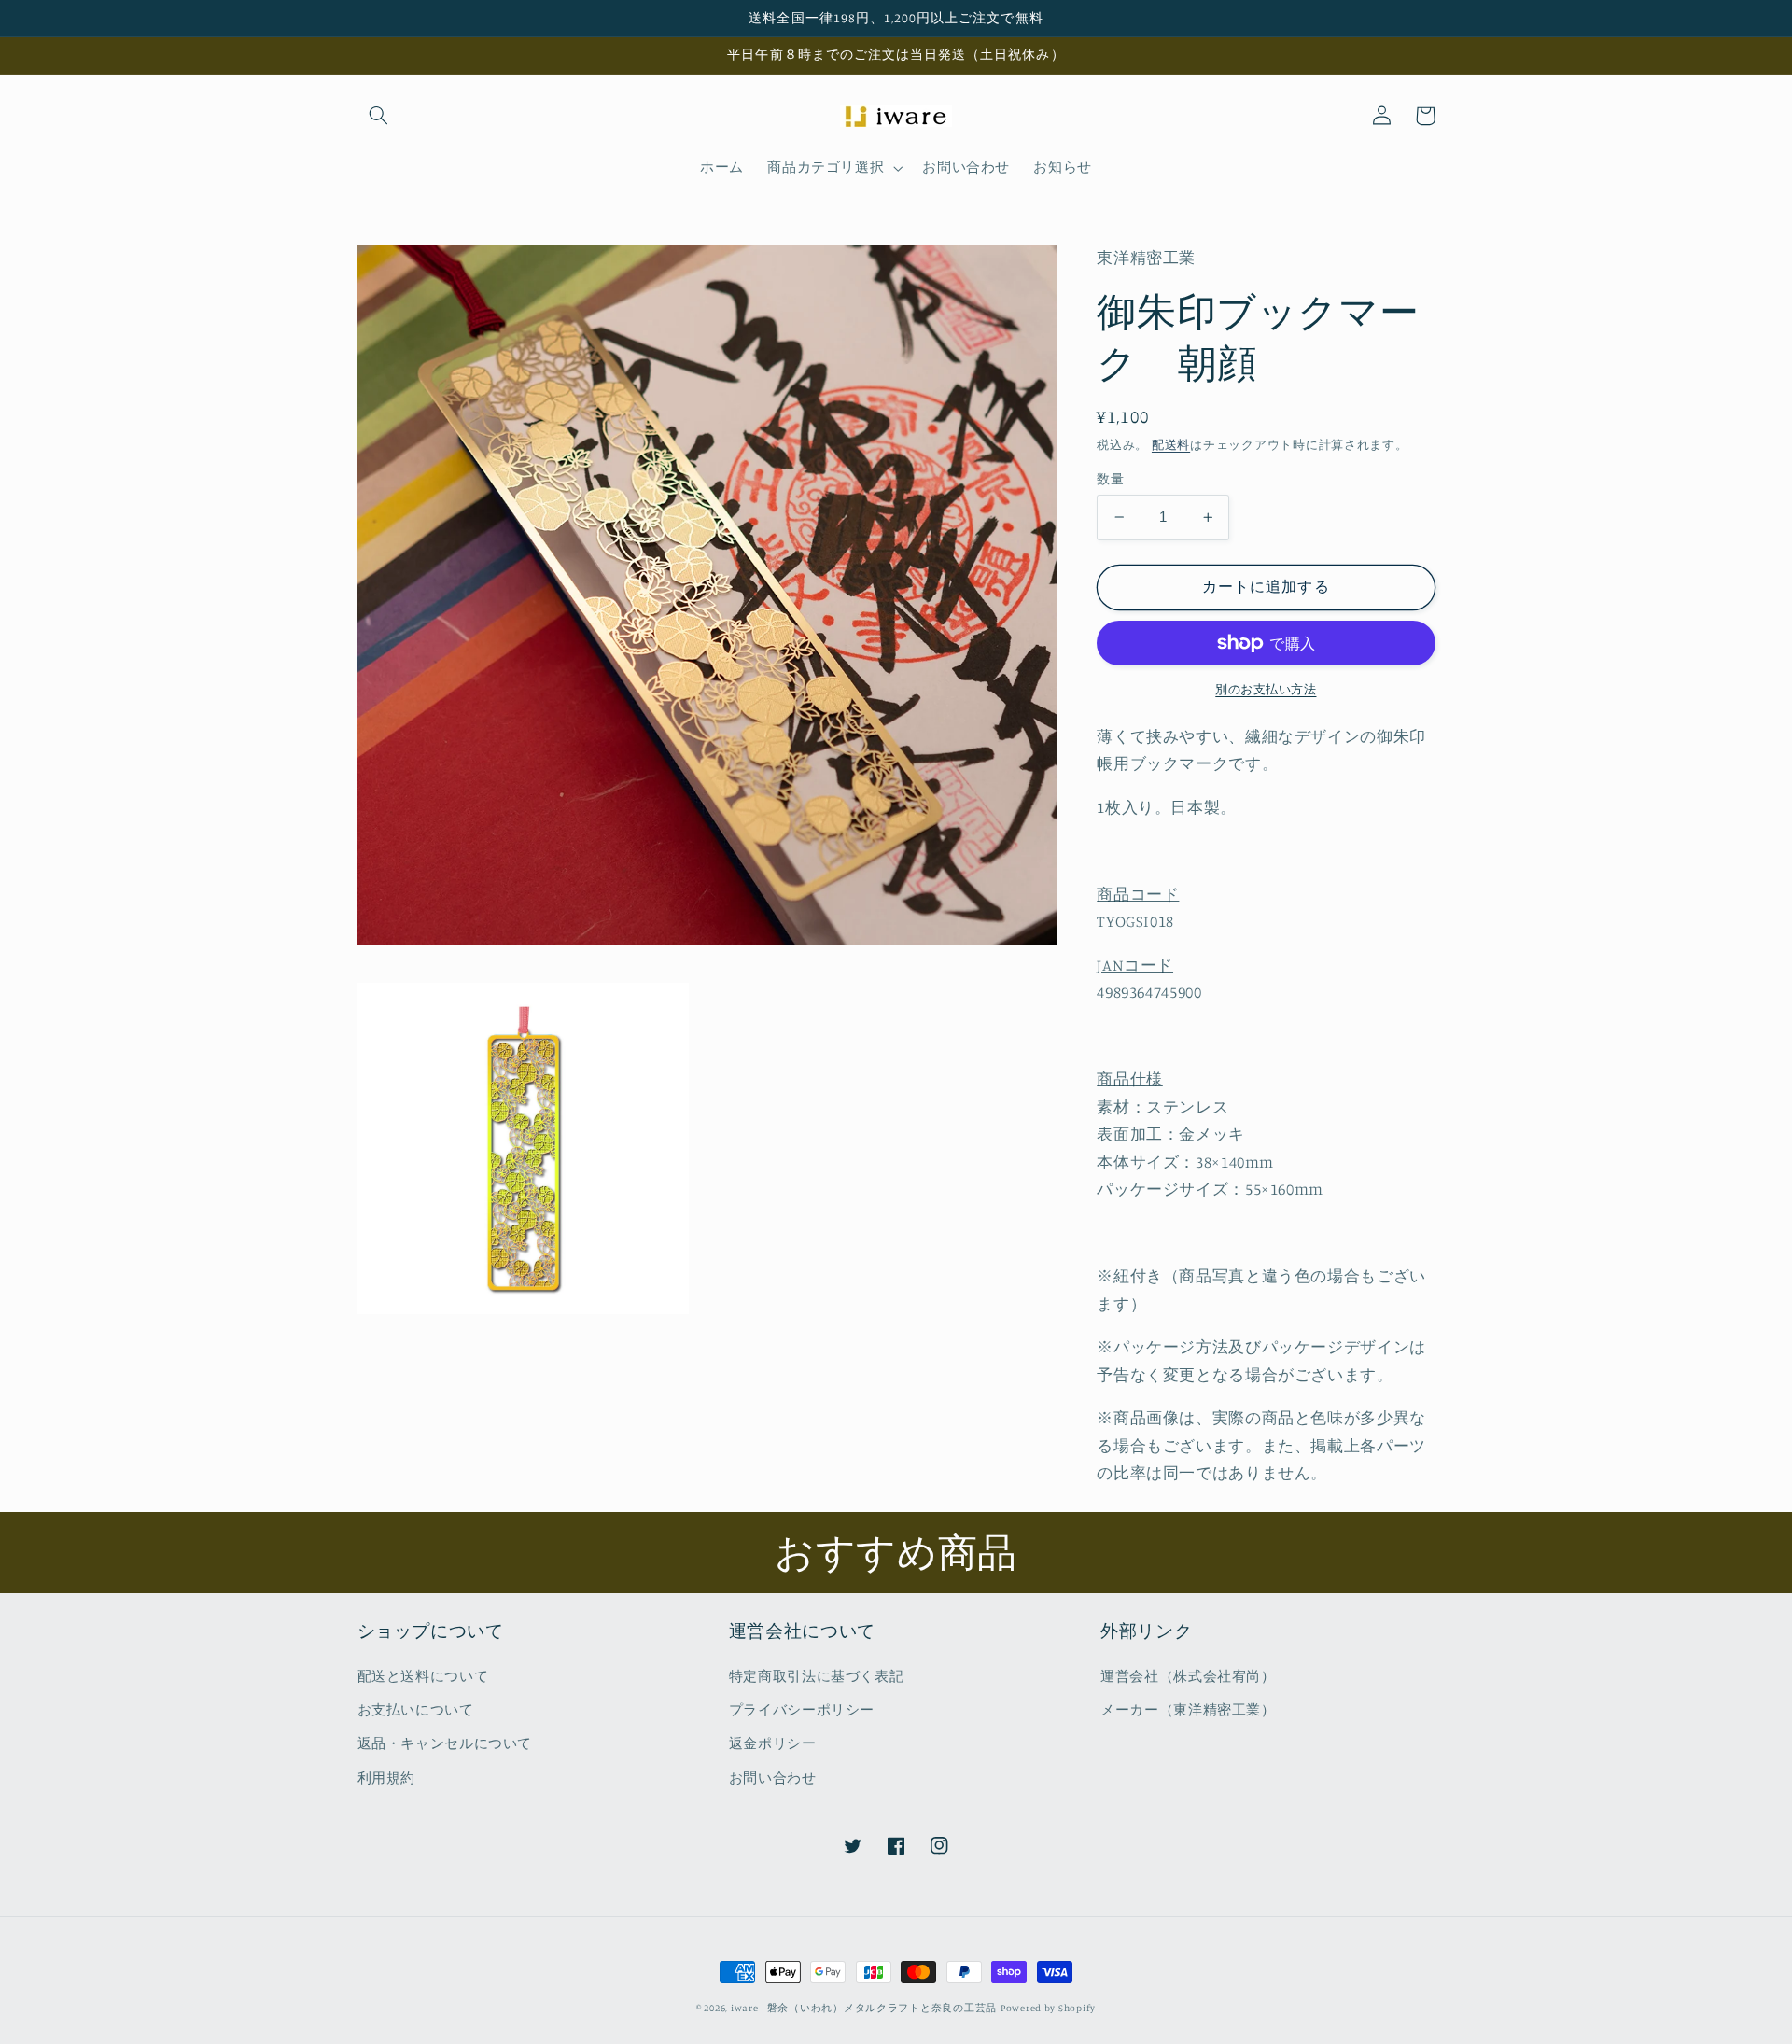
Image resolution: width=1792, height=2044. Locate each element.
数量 (1110, 479)
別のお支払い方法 (1266, 689)
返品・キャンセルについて (445, 1743)
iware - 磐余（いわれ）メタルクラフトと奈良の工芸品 (864, 2008)
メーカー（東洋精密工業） (1188, 1709)
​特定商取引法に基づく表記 (817, 1676)
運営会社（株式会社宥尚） (1188, 1676)
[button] (379, 116)
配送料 (1171, 444)
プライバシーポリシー (802, 1709)
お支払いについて (416, 1709)
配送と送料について (423, 1676)
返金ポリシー (773, 1743)
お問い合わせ (773, 1778)
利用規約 (387, 1778)
